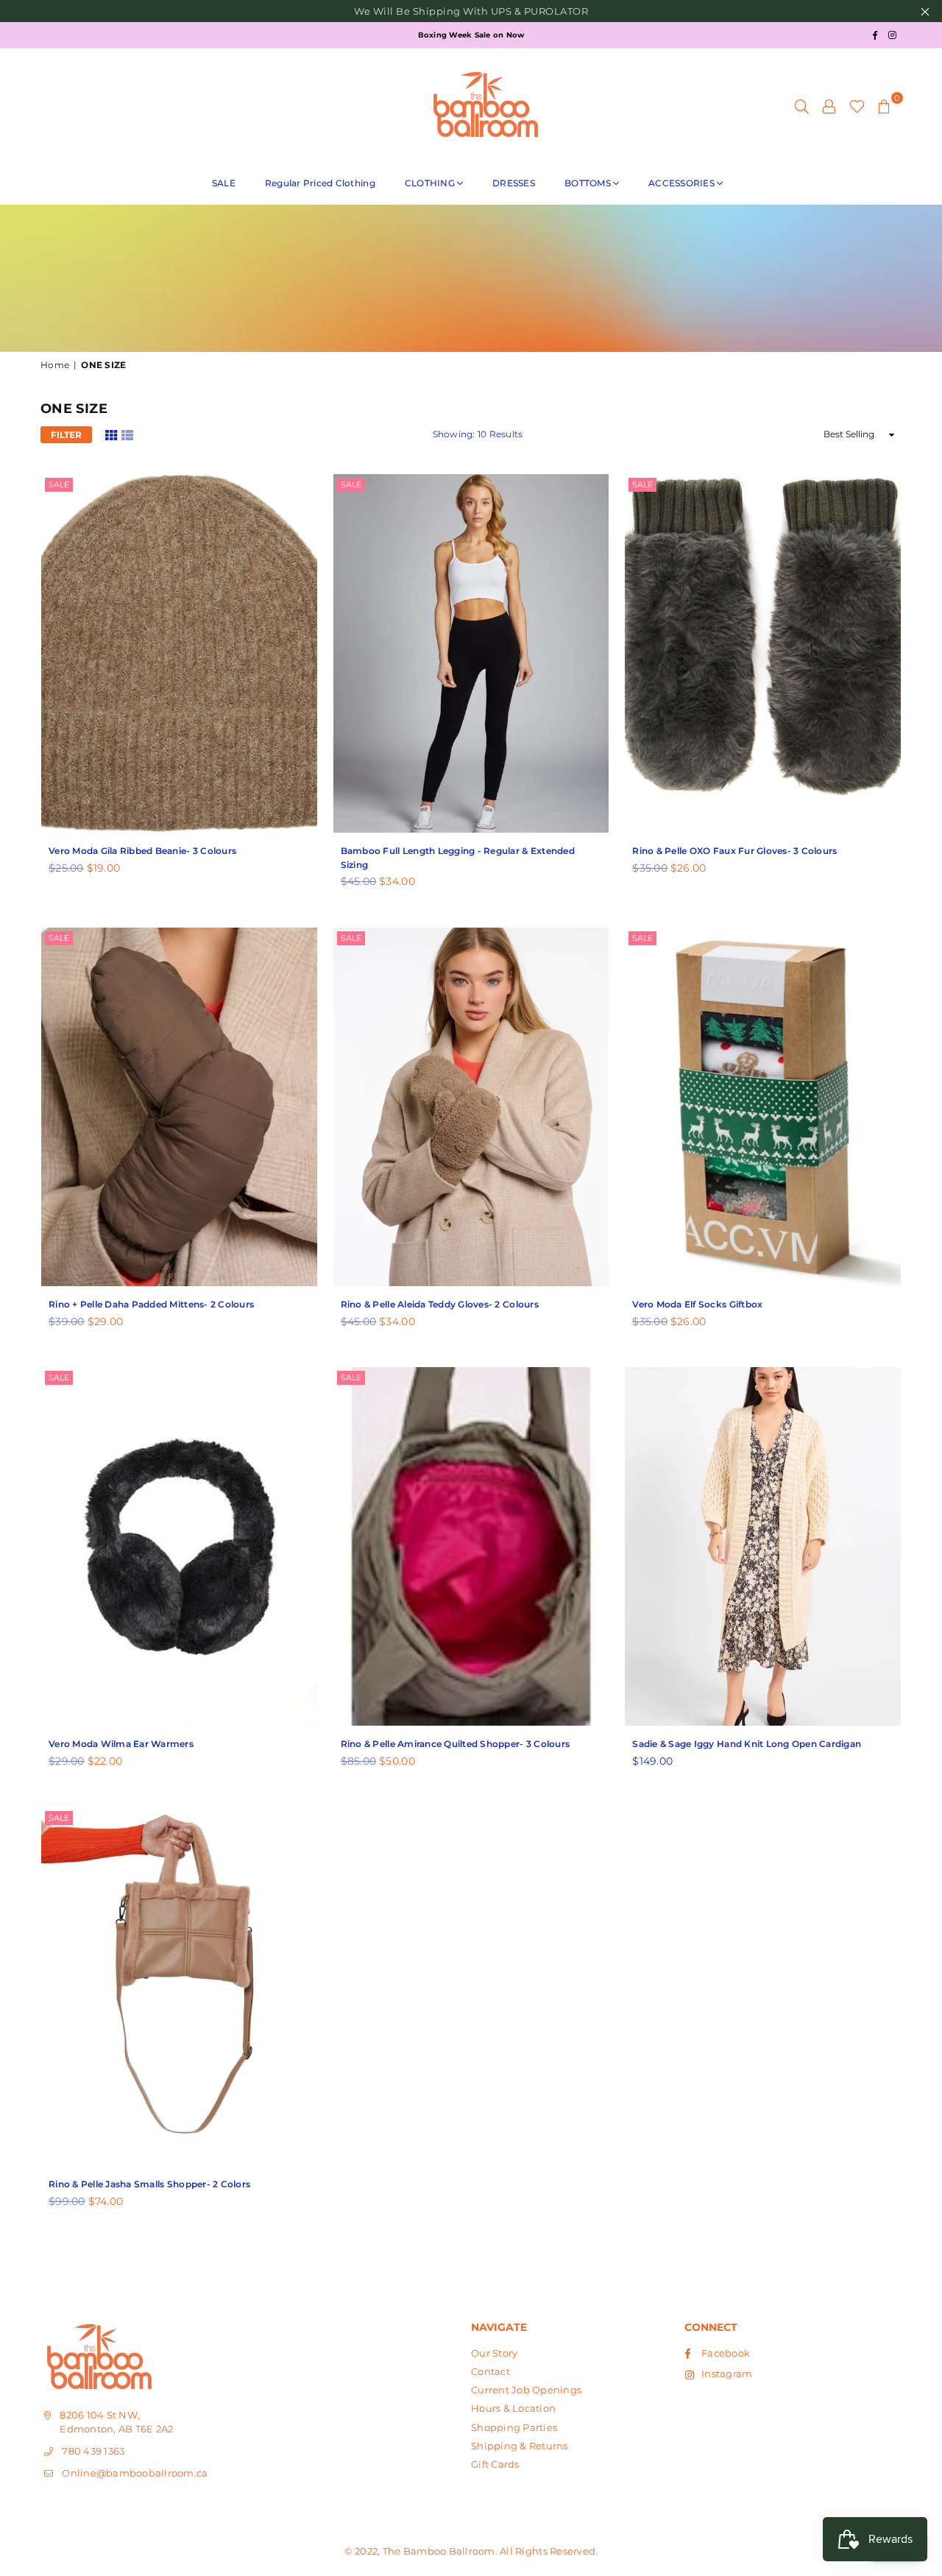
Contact (491, 2371)
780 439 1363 (93, 2451)
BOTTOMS (588, 183)
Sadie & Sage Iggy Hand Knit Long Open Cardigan (747, 1744)
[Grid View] (111, 434)
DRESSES (514, 183)
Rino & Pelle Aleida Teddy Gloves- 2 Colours (440, 1304)
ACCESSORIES (681, 183)
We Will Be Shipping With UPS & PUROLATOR (471, 11)
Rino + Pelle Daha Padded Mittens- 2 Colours (151, 1304)
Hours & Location (513, 2408)
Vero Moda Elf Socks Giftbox (697, 1304)
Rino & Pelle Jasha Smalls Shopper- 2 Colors (149, 2184)
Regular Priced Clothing (320, 183)
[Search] (802, 105)
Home (55, 365)
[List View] (127, 434)
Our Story (494, 2353)
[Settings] (829, 105)
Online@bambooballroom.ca (135, 2473)
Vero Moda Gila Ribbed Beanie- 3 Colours (142, 851)
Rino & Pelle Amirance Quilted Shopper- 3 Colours (455, 1744)
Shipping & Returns (520, 2446)
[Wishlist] (857, 105)
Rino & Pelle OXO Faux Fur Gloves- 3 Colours (734, 851)
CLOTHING (430, 183)
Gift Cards (495, 2464)
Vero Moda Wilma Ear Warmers (121, 1744)
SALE (224, 183)
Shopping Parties (514, 2427)
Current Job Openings (526, 2390)
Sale (59, 484)
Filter (66, 435)
